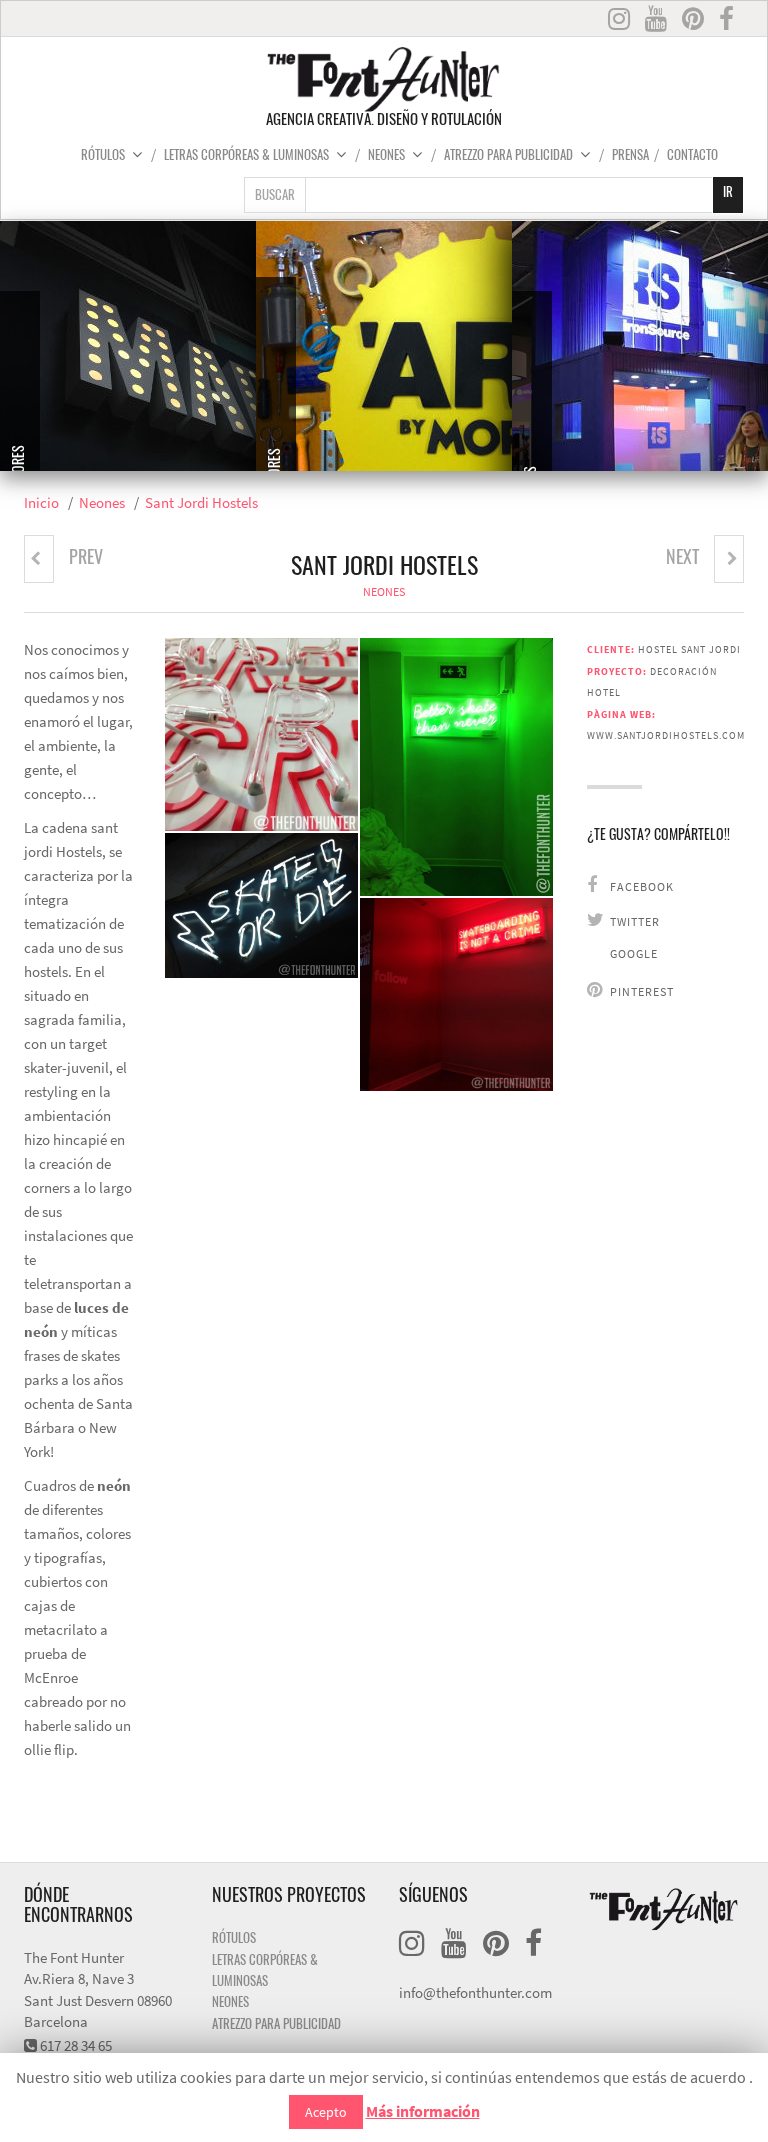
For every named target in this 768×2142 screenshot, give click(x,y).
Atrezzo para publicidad (508, 156)
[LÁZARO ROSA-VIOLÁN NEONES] (39, 559)
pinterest (640, 992)
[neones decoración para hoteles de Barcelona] (456, 994)
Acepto (326, 2112)
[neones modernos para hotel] (456, 766)
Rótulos (103, 156)
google (632, 954)
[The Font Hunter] (384, 80)
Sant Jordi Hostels (201, 503)
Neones (386, 156)
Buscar (275, 196)
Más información (423, 2111)
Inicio (41, 503)
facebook (640, 887)
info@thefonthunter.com (475, 1993)
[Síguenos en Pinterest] (695, 19)
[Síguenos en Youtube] (658, 19)
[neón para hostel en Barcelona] (261, 734)
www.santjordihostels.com (666, 735)
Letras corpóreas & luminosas (246, 156)
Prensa (630, 156)
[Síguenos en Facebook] (726, 19)
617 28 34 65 (76, 2046)
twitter (633, 922)
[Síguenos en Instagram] (621, 19)
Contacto (692, 156)
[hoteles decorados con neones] (261, 905)
